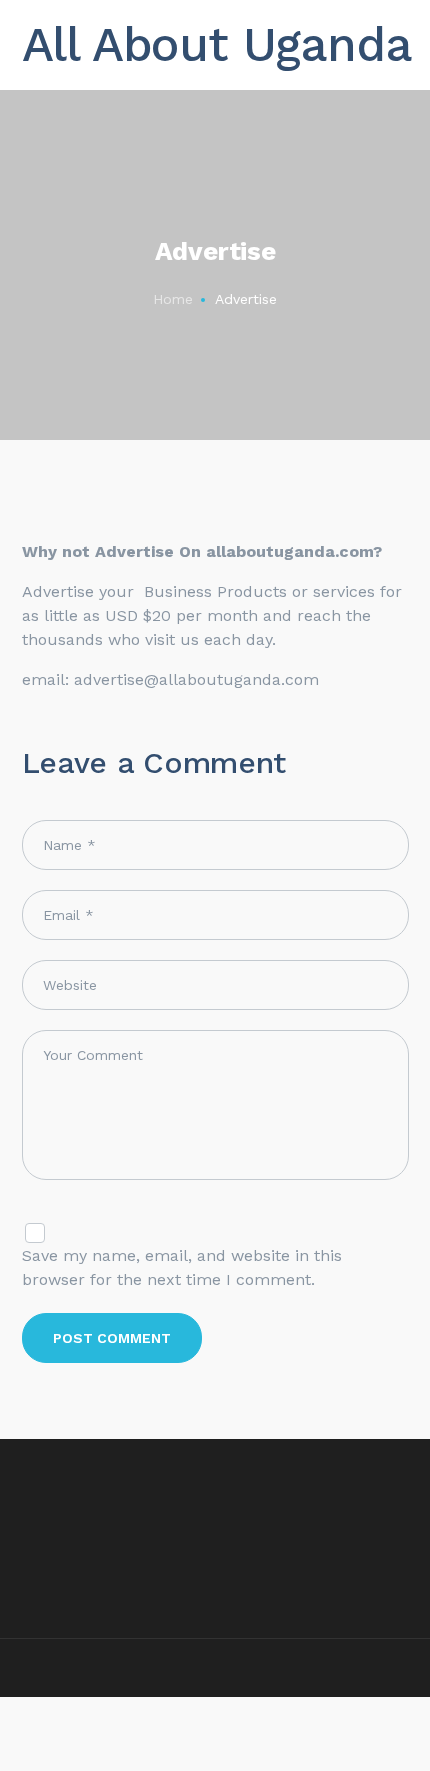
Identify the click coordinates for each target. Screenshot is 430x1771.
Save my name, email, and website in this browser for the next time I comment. (182, 1267)
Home (173, 299)
